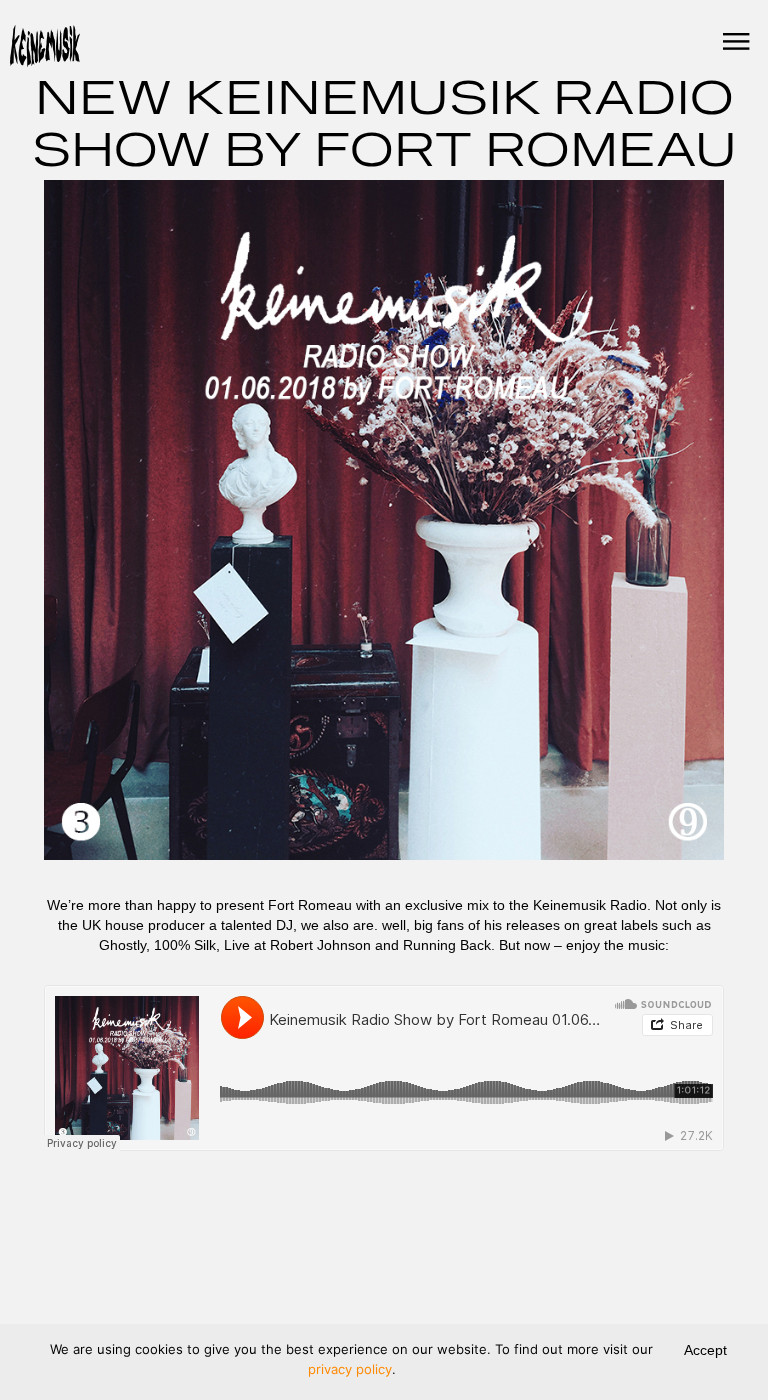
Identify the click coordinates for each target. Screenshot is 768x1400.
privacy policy (350, 1369)
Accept (705, 1350)
